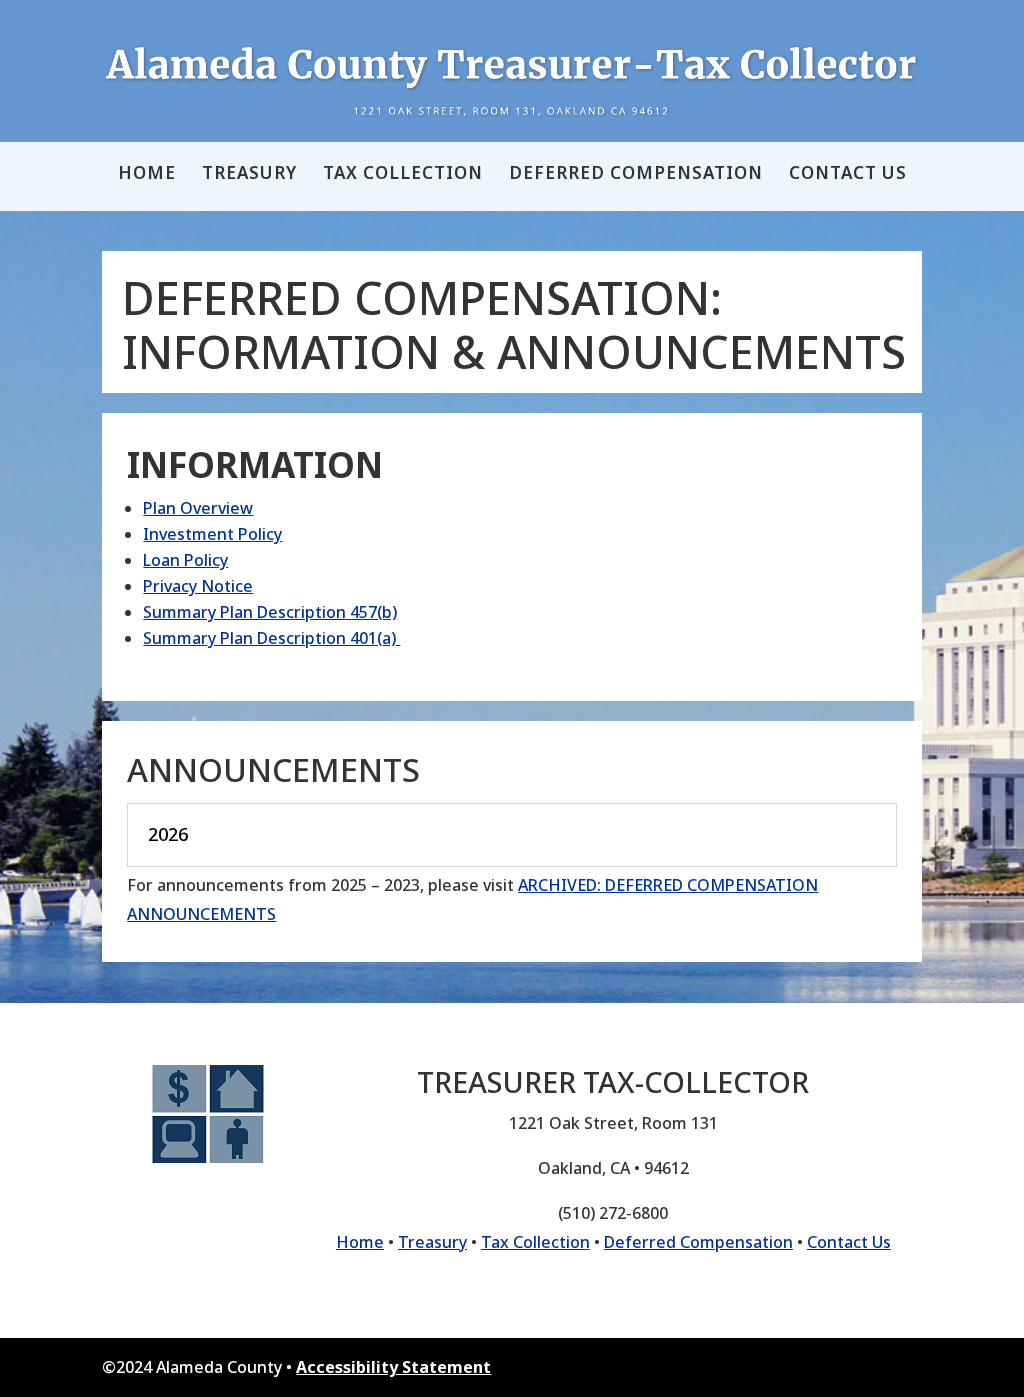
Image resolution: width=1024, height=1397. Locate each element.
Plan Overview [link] (198, 508)
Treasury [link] (432, 1242)
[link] (511, 81)
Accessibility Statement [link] (393, 1367)
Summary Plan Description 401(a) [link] (271, 638)
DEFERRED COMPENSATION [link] (636, 175)
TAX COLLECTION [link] (403, 175)
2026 (168, 835)
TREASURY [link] (249, 175)
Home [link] (360, 1242)
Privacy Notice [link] (198, 586)
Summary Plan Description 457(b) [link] (270, 612)
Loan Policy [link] (185, 560)
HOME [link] (147, 175)
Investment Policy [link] (212, 534)
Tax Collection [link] (535, 1242)
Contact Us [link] (849, 1242)
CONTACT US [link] (848, 175)
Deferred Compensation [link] (698, 1242)
